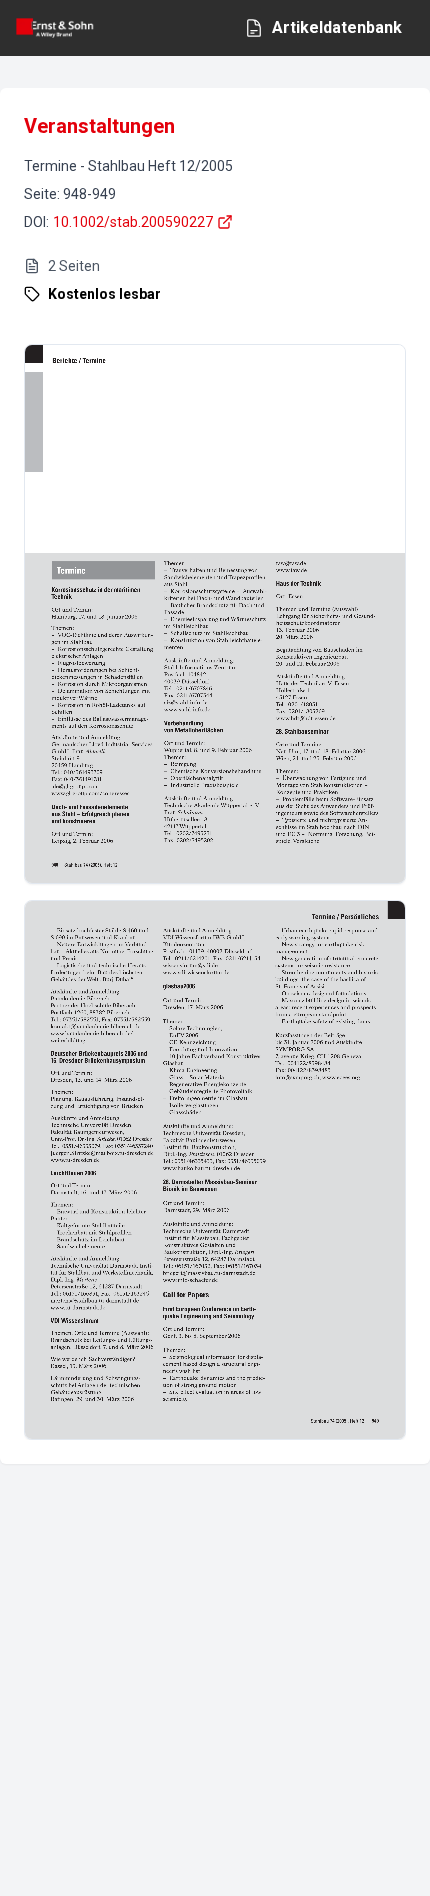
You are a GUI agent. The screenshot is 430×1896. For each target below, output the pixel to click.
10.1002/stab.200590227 (133, 222)
